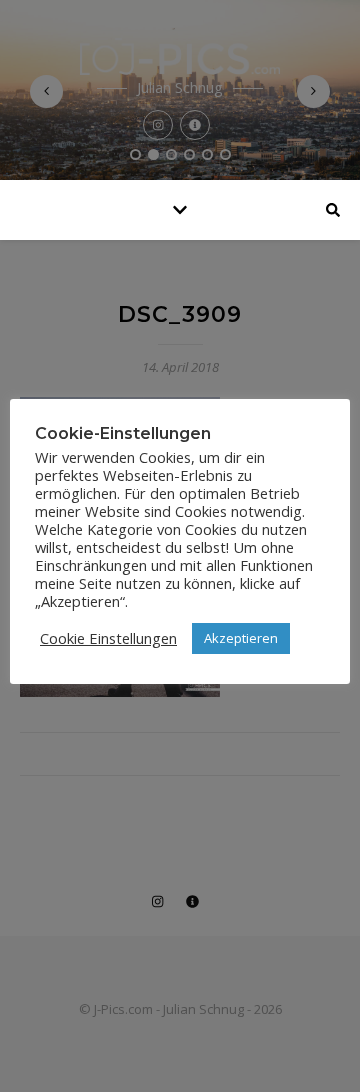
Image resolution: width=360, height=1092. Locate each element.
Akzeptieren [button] (241, 638)
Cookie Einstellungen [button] (108, 638)
